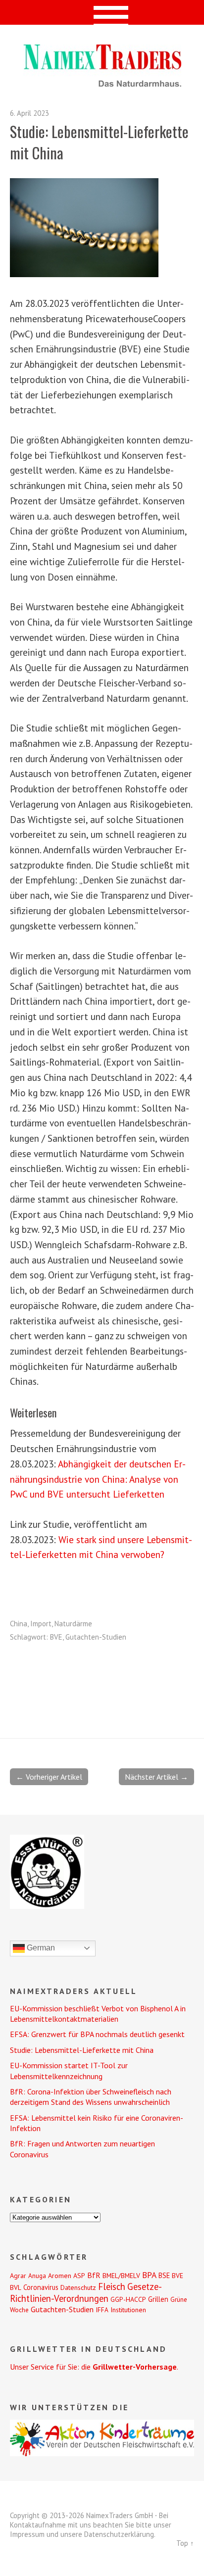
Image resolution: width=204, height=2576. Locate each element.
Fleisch (112, 2286)
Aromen (60, 2276)
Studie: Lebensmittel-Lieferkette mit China (82, 2050)
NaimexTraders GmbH (120, 2515)
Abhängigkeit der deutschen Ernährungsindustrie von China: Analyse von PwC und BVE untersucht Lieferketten (98, 1479)
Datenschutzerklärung (119, 2534)
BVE (56, 1637)
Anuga (37, 2276)
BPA (149, 2275)
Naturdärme (73, 1624)
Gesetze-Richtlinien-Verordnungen (86, 2292)
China (19, 1624)
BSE (164, 2275)
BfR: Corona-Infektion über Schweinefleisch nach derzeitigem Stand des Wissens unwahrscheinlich (91, 2097)
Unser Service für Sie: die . (94, 2367)
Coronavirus (41, 2287)
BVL (16, 2287)
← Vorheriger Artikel (49, 1777)
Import (41, 1624)
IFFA (102, 2310)
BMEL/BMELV (121, 2276)
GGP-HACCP (128, 2299)
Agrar (18, 2276)
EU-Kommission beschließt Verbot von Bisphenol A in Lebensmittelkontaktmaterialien (98, 2014)
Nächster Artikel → (156, 1777)
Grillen (158, 2299)
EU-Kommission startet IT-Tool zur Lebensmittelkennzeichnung (69, 2070)
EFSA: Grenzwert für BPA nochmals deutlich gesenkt (97, 2034)
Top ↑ (185, 2543)
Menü (102, 12)
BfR (94, 2275)
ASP (79, 2276)
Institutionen (128, 2310)
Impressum (27, 2534)
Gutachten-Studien (96, 1637)
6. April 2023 (29, 113)
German (40, 1948)
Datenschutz (78, 2287)
